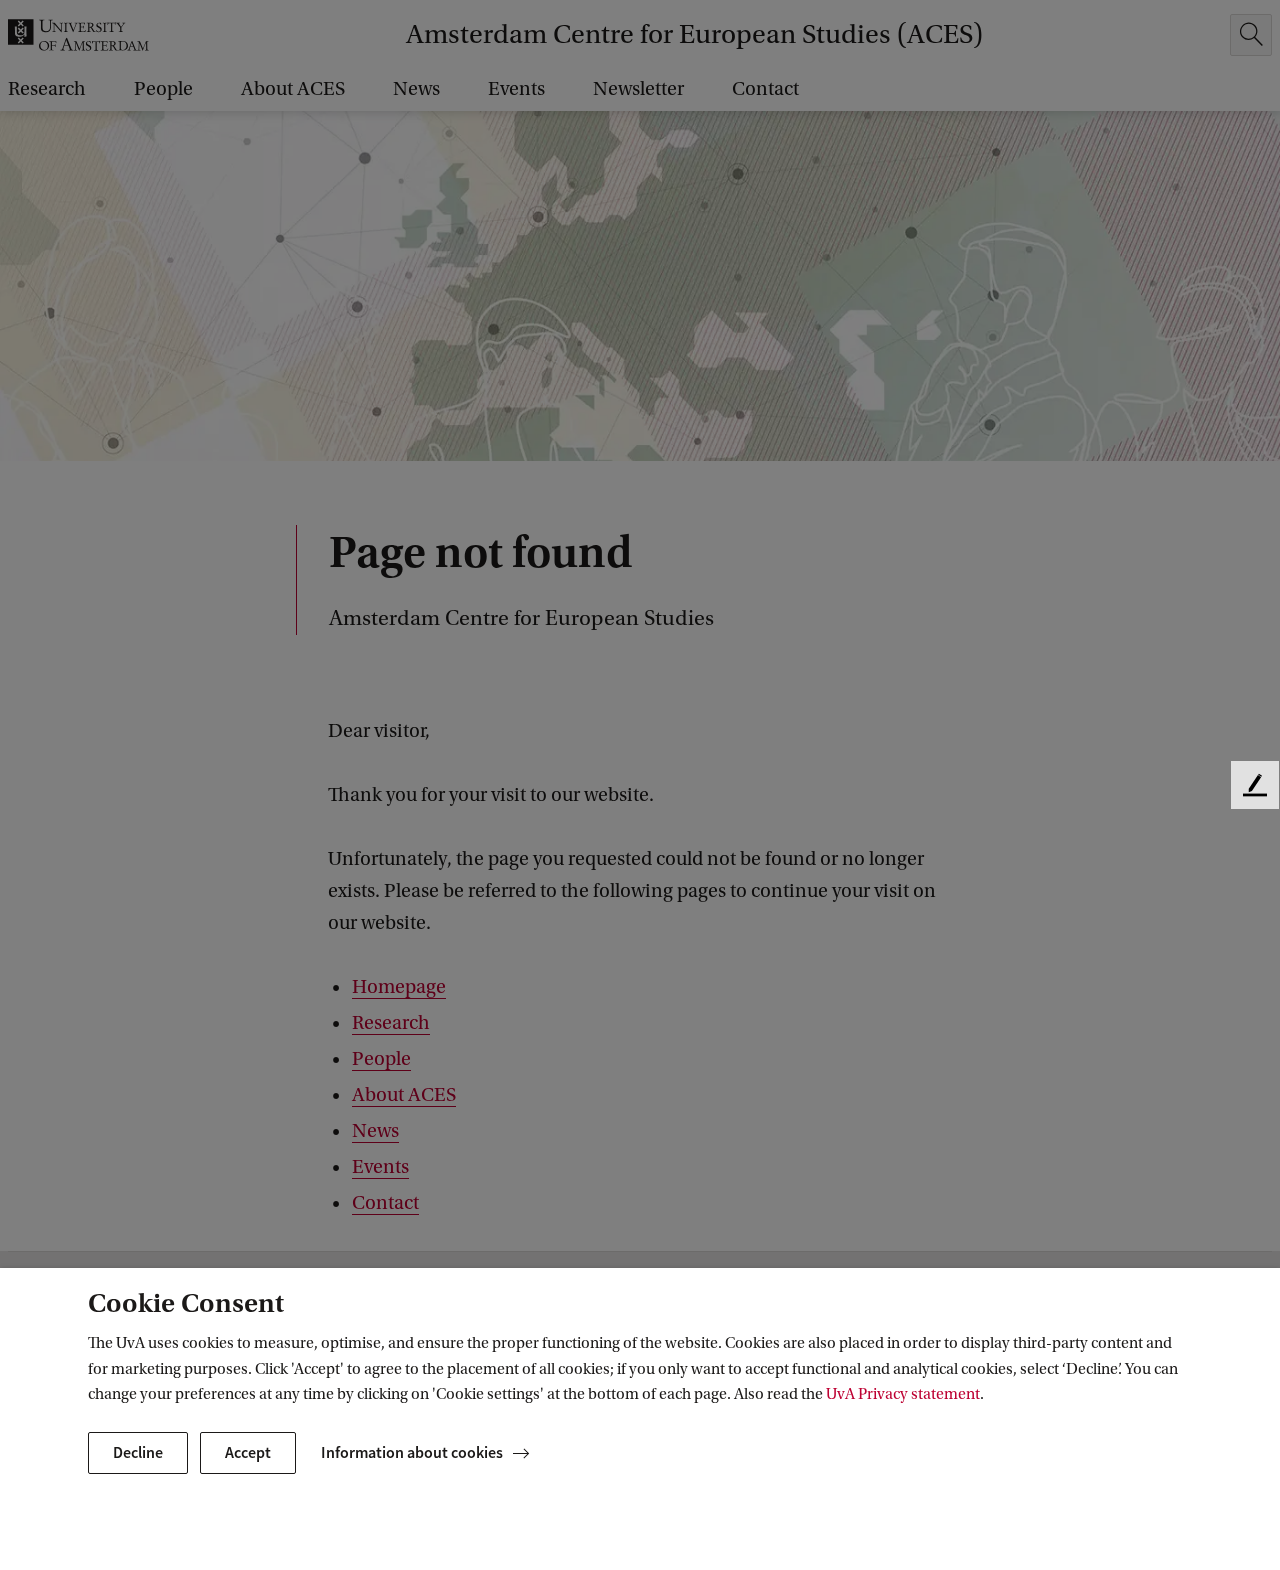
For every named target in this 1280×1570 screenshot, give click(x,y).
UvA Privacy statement (903, 1394)
